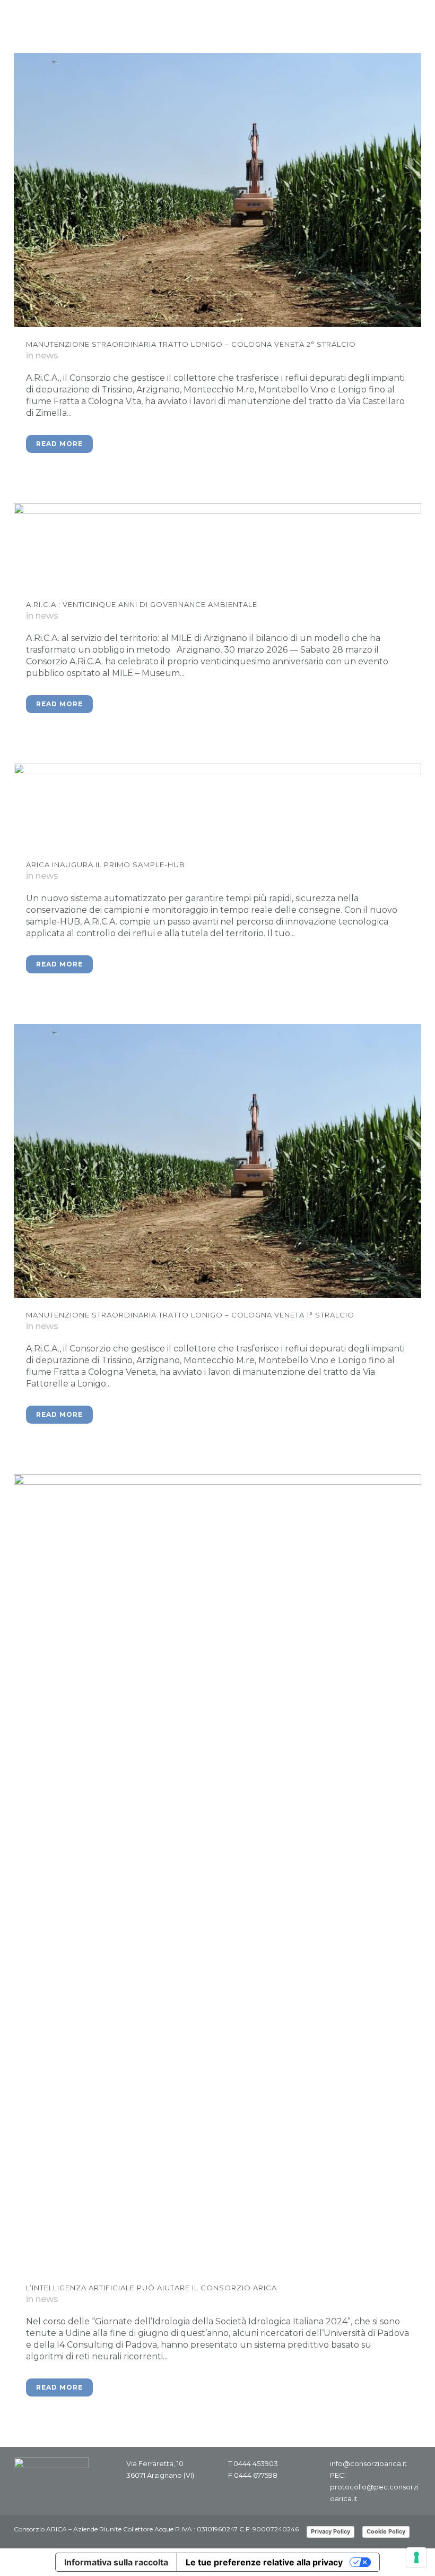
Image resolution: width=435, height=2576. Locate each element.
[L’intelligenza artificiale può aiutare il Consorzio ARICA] (217, 1872)
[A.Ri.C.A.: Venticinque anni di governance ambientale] (217, 545)
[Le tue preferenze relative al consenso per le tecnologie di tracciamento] (416, 2557)
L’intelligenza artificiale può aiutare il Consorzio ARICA (151, 2288)
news (47, 356)
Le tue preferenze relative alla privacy (264, 2562)
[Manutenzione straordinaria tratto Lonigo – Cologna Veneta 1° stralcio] (217, 1161)
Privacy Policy (330, 2531)
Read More (59, 444)
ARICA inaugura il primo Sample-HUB (106, 865)
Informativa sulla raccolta (116, 2562)
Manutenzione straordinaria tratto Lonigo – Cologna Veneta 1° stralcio (190, 1315)
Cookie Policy (386, 2531)
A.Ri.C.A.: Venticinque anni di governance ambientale (142, 604)
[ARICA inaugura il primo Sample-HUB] (217, 806)
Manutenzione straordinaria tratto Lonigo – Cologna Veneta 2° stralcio (191, 344)
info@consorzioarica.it (368, 2463)
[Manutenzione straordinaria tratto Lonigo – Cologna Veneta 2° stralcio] (217, 190)
